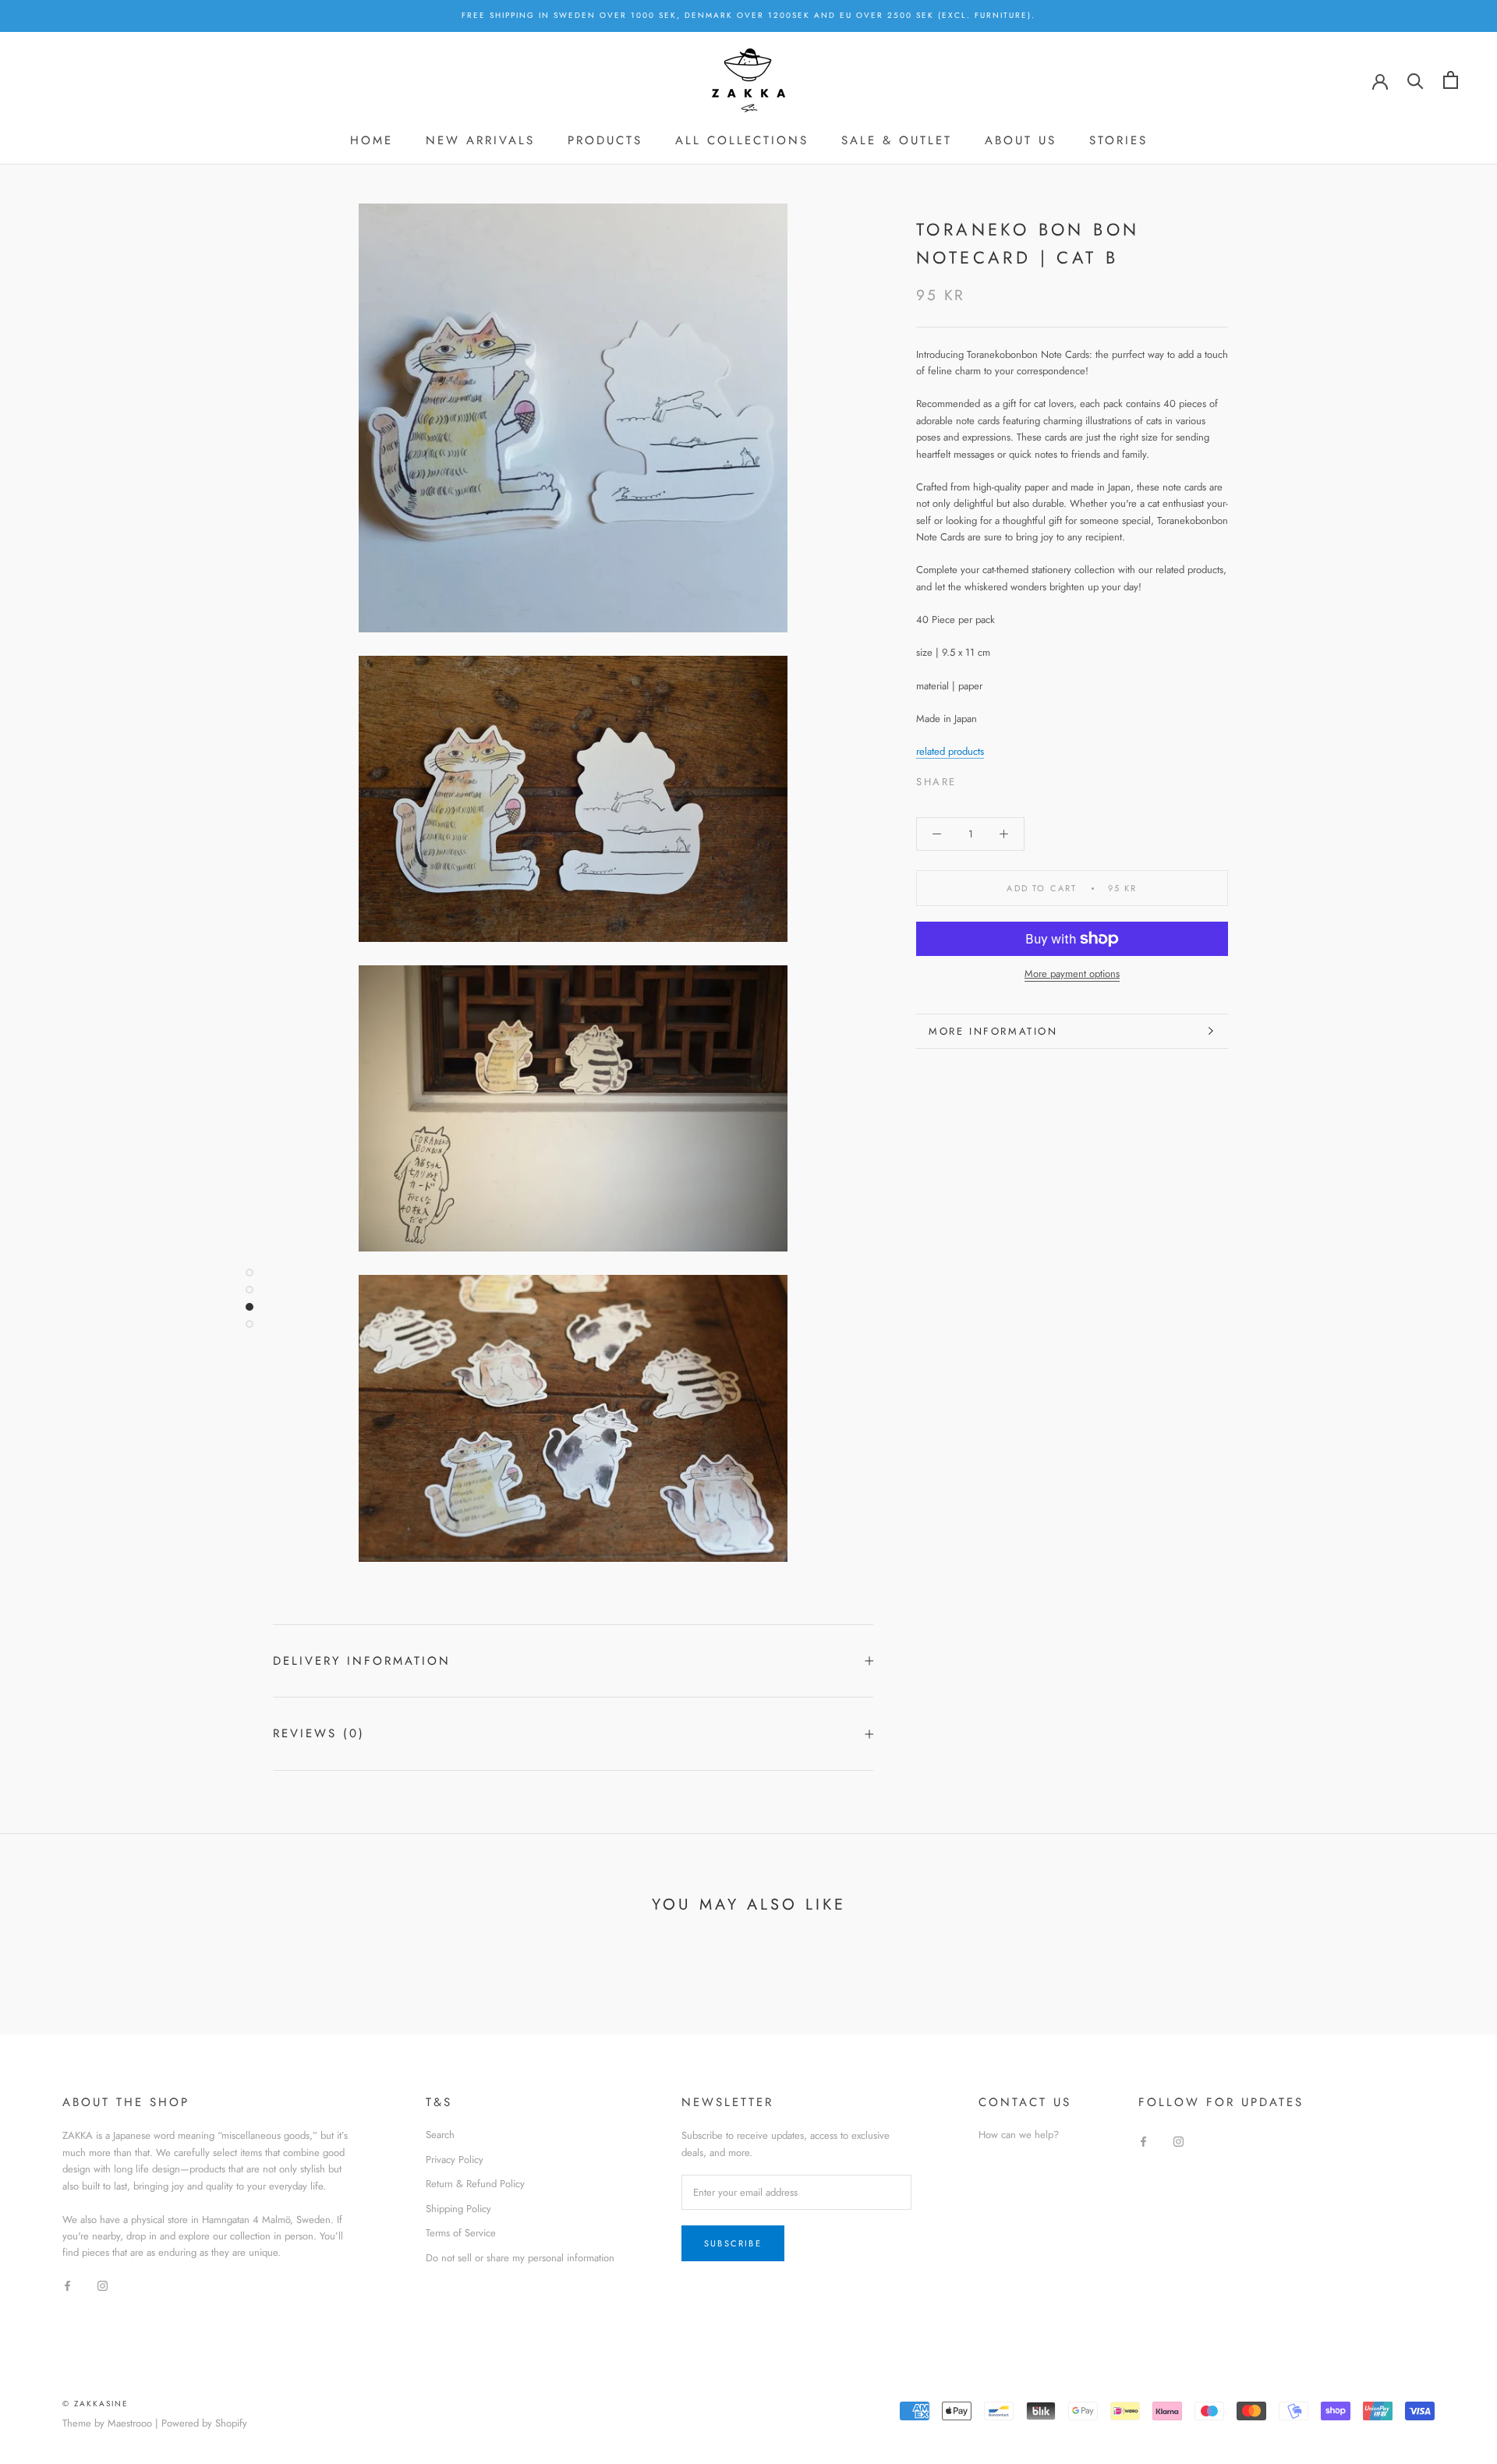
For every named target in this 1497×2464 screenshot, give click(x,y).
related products (950, 751)
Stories (1118, 140)
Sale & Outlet (897, 140)
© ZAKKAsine (96, 2404)
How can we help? (1019, 2135)
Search (440, 2135)
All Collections (742, 140)
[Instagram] (103, 2285)
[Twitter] (992, 778)
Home (372, 140)
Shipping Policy (458, 2209)
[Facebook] (971, 778)
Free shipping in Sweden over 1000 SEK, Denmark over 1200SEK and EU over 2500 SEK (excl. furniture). (748, 15)
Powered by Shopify (204, 2423)
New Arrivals (480, 140)
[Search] (1416, 80)
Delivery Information (362, 1661)
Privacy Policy (455, 2160)
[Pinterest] (1012, 778)
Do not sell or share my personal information (520, 2258)
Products (605, 140)
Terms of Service (461, 2233)
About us (1021, 140)
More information (993, 1031)
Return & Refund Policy (475, 2184)
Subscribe (733, 2243)
